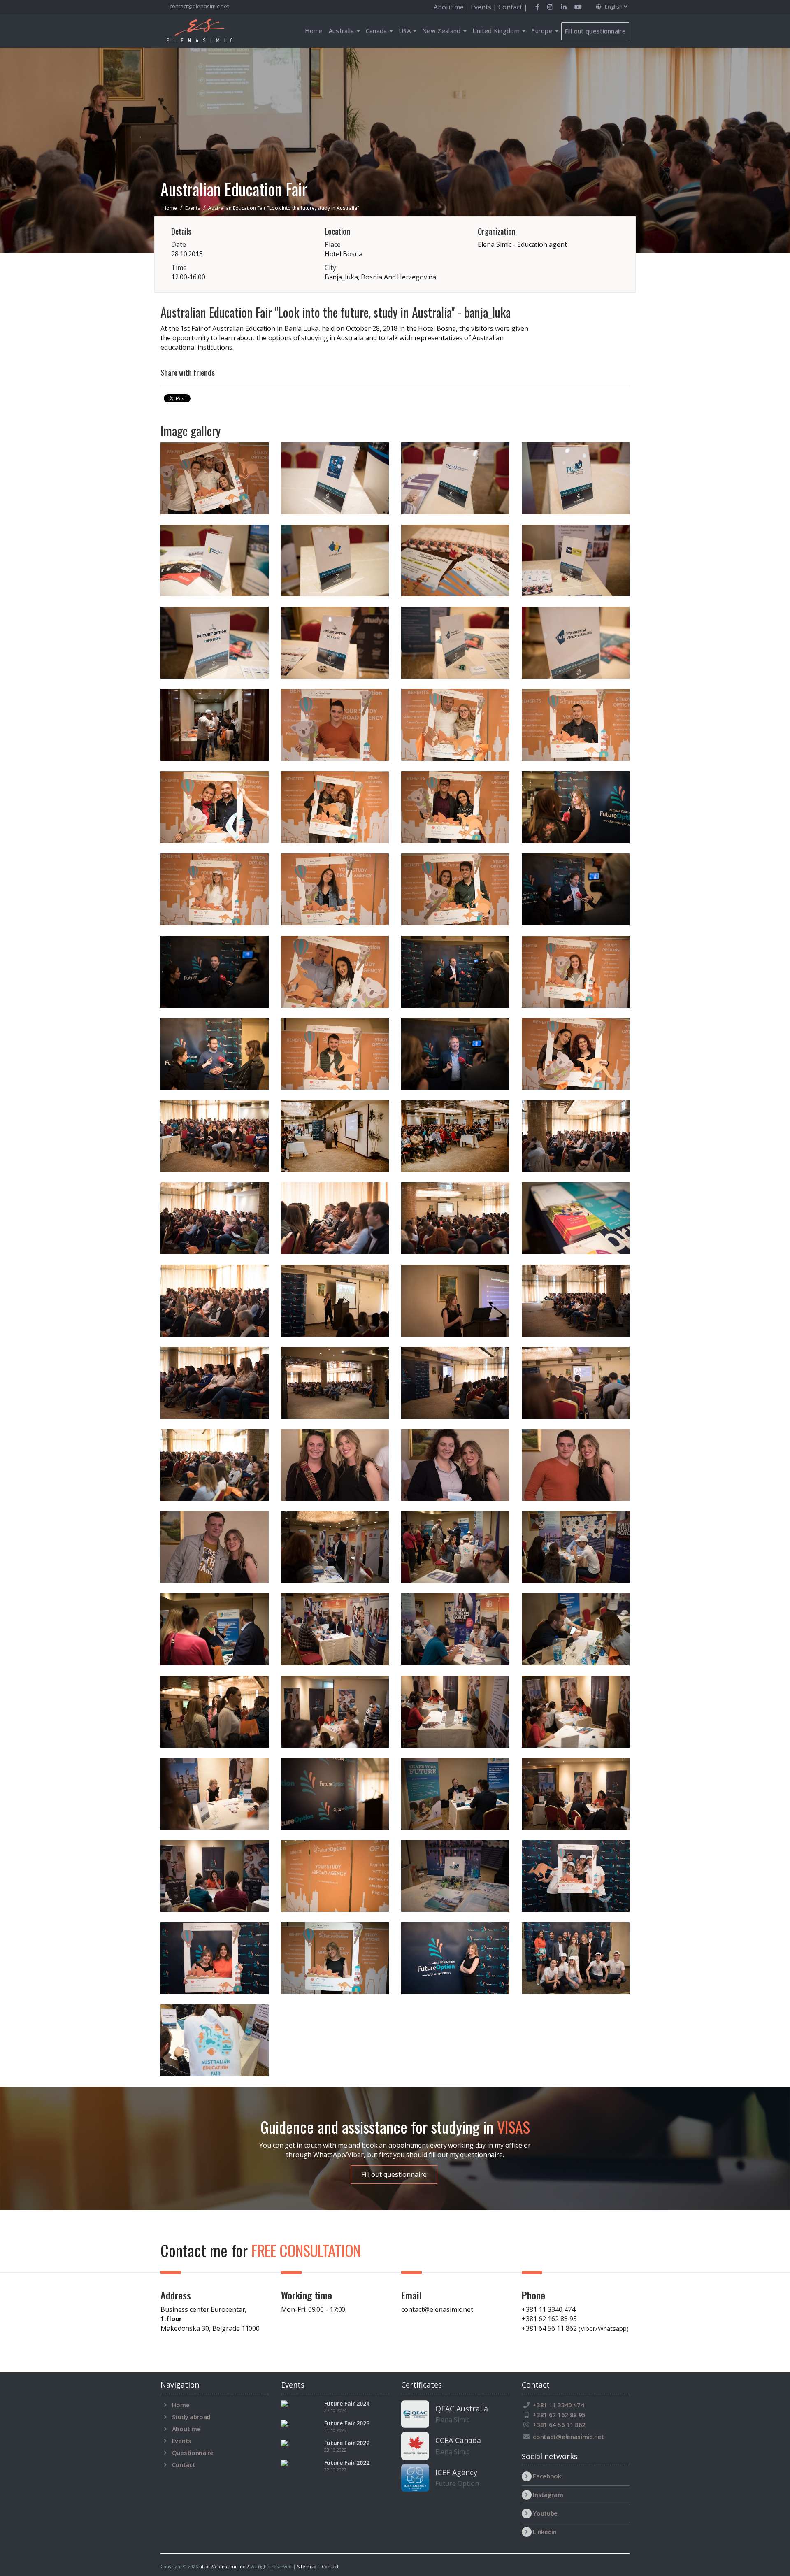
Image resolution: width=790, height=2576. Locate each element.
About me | (452, 7)
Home (314, 30)
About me (186, 2429)
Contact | (513, 7)
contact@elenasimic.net (199, 6)
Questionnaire (193, 2453)
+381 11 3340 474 (548, 2309)
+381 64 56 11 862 (575, 2328)
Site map (307, 2566)
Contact (184, 2464)
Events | (484, 7)
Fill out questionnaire (595, 31)
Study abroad (191, 2417)
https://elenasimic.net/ (224, 2566)
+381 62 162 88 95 (549, 2319)
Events (182, 2441)
